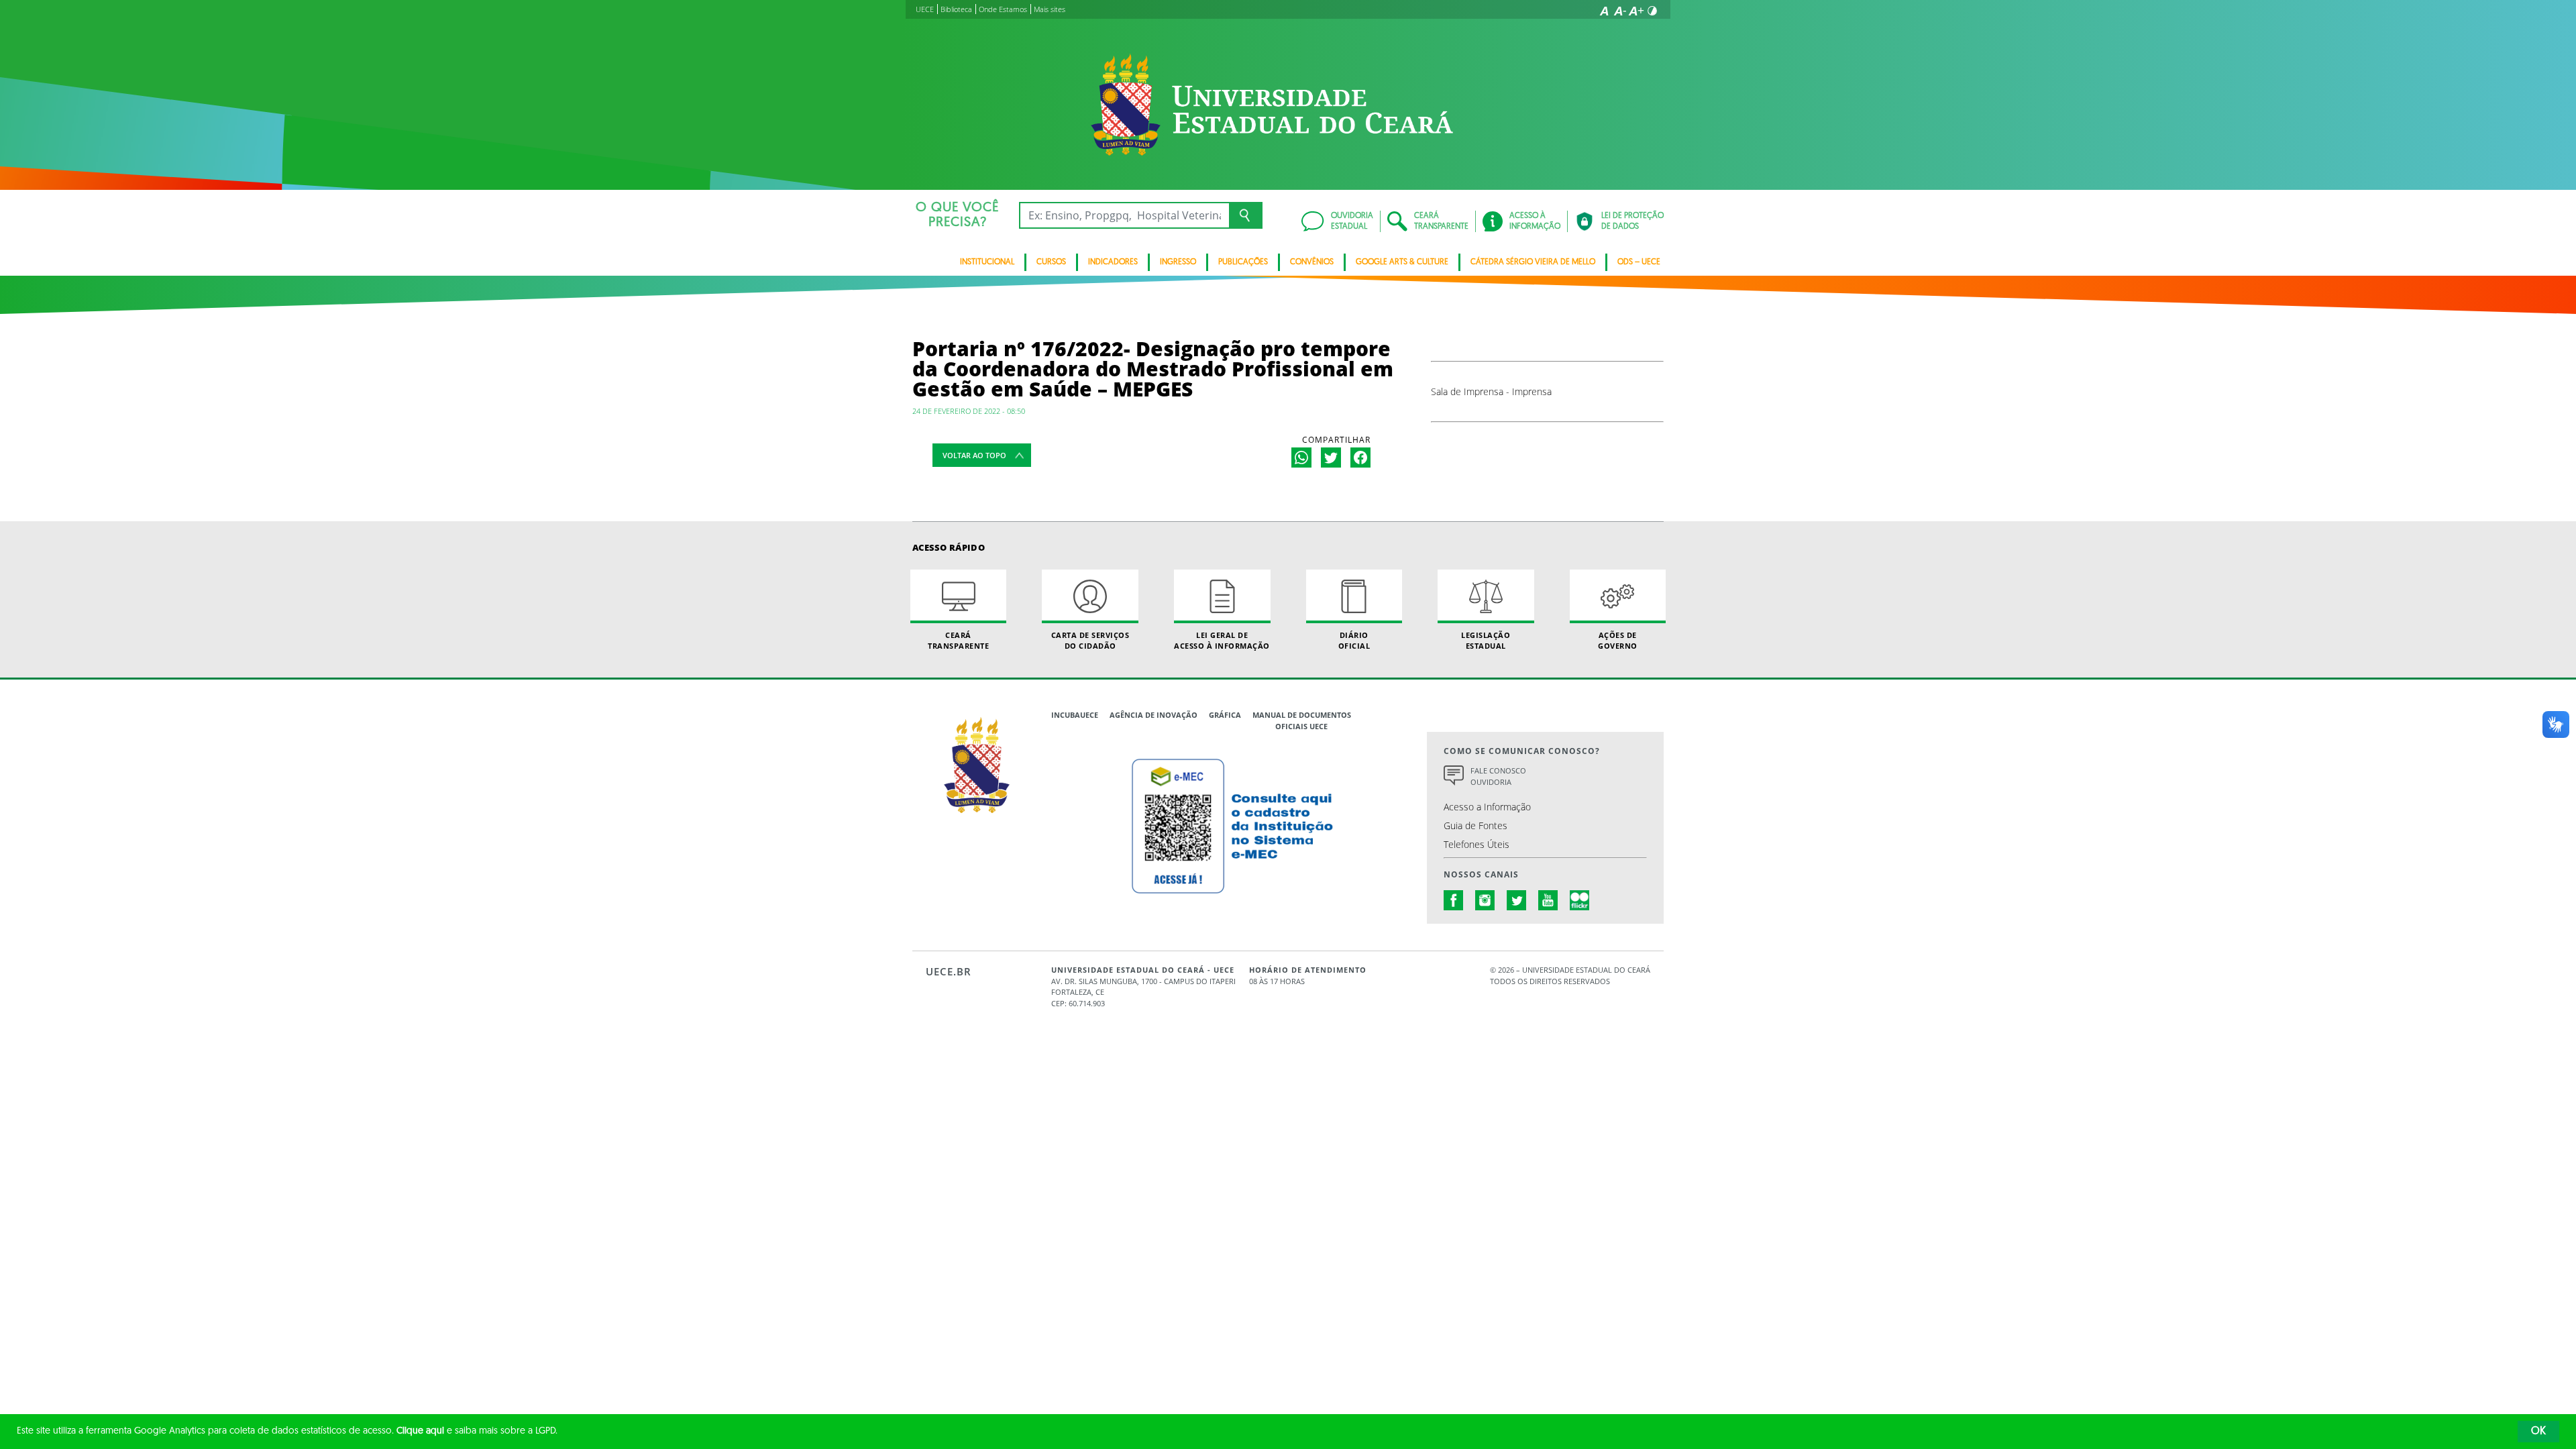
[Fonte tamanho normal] (1604, 11)
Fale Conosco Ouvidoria (1498, 776)
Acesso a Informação (1487, 807)
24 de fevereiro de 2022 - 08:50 (969, 411)
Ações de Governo (1618, 640)
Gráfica (1225, 715)
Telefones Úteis (1477, 844)
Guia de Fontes (1475, 825)
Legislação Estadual (1486, 640)
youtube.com (1548, 900)
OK (2538, 1432)
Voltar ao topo (974, 455)
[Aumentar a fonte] (1636, 11)
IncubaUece (1075, 715)
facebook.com (1454, 900)
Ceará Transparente (958, 640)
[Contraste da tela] (1652, 11)
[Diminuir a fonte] (1620, 11)
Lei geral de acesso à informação (1222, 640)
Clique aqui (420, 1431)
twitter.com (1517, 900)
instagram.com (1485, 900)
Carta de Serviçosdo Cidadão (1090, 640)
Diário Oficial (1354, 640)
